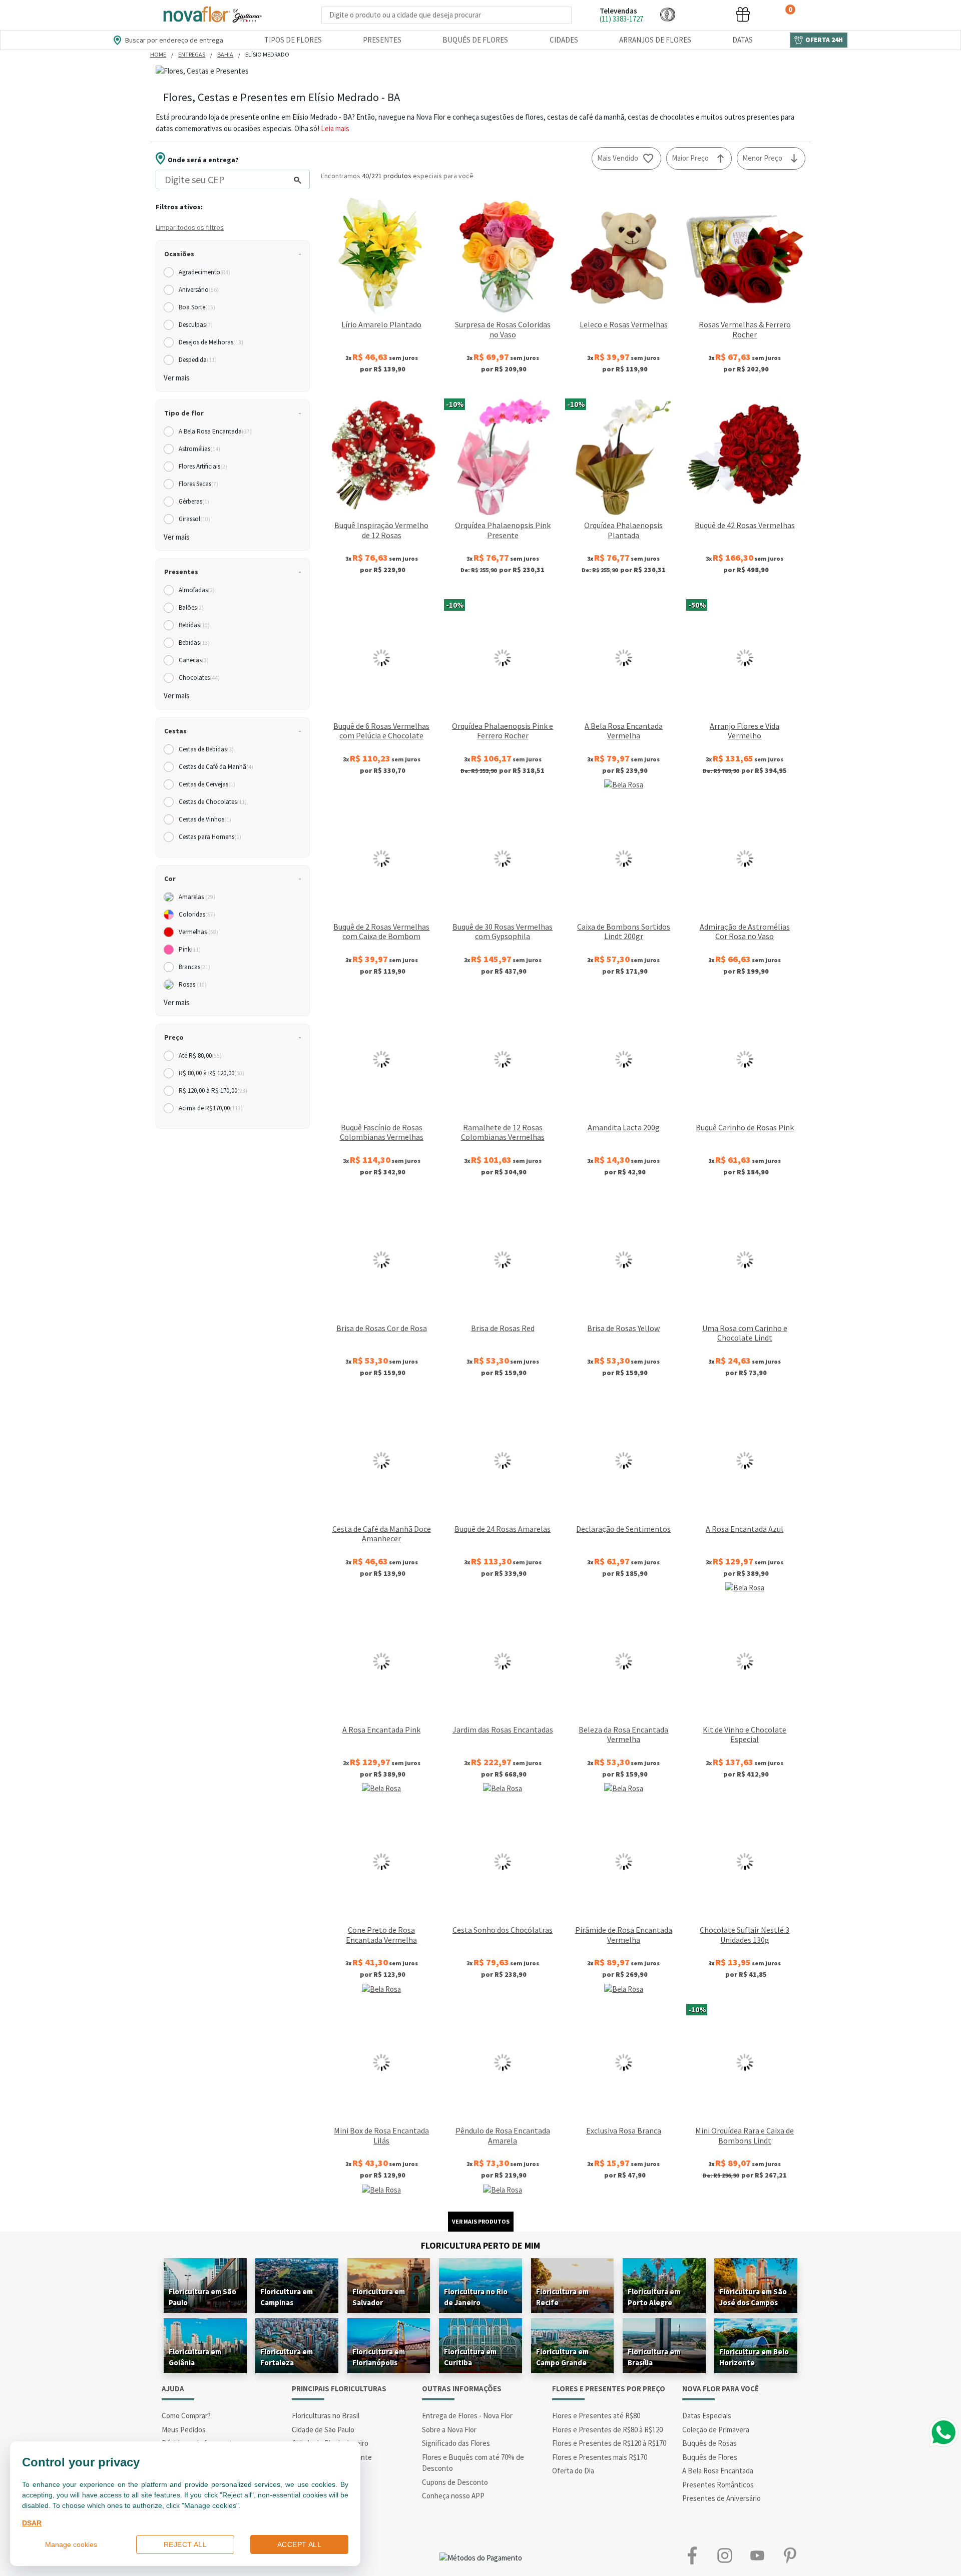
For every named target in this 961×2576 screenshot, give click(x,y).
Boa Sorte (197, 307)
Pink (190, 949)
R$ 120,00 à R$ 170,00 (213, 1091)
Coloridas (197, 914)
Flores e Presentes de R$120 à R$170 (609, 2443)
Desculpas (196, 325)
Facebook (692, 2556)
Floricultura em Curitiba (470, 2357)
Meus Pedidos (184, 2430)
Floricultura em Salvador (379, 2297)
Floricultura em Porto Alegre (654, 2297)
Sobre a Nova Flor (449, 2430)
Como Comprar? (186, 2416)
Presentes (382, 40)
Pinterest (790, 2556)
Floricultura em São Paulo (202, 2297)
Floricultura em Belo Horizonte (754, 2357)
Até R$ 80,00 (200, 1055)
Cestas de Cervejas (207, 784)
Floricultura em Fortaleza (287, 2357)
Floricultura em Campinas (287, 2297)
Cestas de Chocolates (213, 802)
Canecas (194, 660)
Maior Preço (690, 158)
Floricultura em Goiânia (195, 2357)
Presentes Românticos (718, 2485)
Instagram (725, 2556)
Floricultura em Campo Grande (562, 2357)
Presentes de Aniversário (722, 2498)
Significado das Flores (456, 2443)
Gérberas (194, 501)
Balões (191, 607)
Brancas (194, 967)
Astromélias (199, 449)
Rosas (193, 984)
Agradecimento (204, 272)
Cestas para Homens (210, 837)
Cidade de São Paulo (323, 2430)
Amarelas (197, 897)
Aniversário (199, 290)
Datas (743, 40)
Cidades (564, 40)
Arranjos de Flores (655, 40)
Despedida (198, 360)
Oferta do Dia (573, 2471)
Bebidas (194, 625)
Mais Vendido (618, 158)
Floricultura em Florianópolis (379, 2357)
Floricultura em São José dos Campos (753, 2297)
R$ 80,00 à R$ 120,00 (211, 1073)
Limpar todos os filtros (190, 227)
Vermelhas (198, 932)
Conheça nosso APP (453, 2496)
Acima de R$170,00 (211, 1108)
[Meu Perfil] (705, 14)
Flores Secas (198, 484)
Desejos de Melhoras (211, 342)
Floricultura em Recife (562, 2297)
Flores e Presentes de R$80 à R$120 (607, 2430)
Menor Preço (762, 158)
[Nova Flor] (212, 15)
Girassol (194, 519)
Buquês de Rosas (709, 2443)
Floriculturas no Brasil (326, 2416)
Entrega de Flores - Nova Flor (467, 2416)
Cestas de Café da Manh (216, 767)
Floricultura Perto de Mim (480, 2245)
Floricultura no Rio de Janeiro (476, 2297)
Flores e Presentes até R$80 (596, 2416)
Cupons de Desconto (455, 2482)
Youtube (757, 2556)
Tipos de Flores (293, 40)
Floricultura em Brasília (654, 2357)
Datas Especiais (707, 2416)
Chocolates (199, 678)
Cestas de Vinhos (205, 819)
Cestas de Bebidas (206, 749)
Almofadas (197, 590)
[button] (668, 14)
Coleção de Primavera (716, 2430)
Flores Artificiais (203, 466)
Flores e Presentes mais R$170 (600, 2457)
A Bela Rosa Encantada (215, 431)
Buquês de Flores (475, 40)
